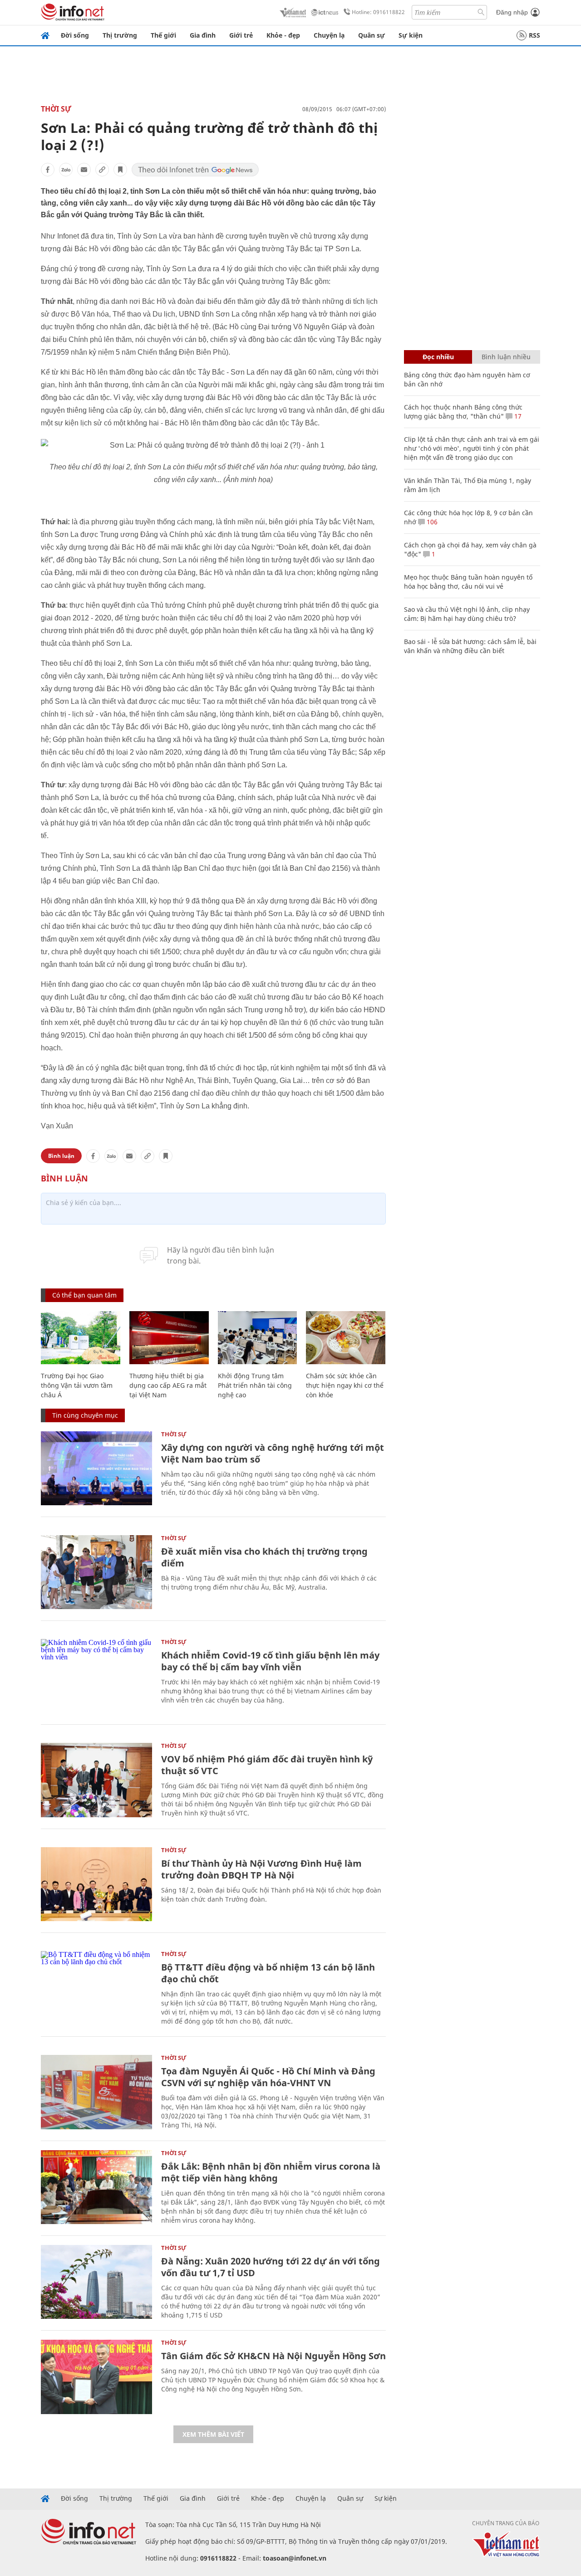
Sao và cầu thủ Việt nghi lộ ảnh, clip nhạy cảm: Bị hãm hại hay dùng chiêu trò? (467, 614)
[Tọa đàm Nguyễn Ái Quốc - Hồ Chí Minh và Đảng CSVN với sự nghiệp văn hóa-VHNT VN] (96, 2092)
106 (431, 522)
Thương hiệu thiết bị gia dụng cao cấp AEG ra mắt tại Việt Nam (168, 1385)
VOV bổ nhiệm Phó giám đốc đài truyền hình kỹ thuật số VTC (267, 1765)
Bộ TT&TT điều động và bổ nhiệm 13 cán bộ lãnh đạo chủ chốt (268, 1973)
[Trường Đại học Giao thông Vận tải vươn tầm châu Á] (81, 1338)
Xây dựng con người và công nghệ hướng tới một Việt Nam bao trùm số (273, 1453)
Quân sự (372, 35)
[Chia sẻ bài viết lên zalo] (66, 170)
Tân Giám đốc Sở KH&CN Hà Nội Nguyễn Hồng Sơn (273, 2356)
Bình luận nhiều (506, 357)
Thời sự (56, 109)
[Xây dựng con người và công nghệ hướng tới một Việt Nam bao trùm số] (96, 1468)
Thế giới (163, 35)
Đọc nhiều (438, 357)
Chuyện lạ (329, 35)
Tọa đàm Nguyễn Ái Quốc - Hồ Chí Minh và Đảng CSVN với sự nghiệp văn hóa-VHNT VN (268, 2077)
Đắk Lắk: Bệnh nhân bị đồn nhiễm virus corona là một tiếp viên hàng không (271, 2172)
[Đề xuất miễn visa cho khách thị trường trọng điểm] (96, 1572)
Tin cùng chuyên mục (85, 1415)
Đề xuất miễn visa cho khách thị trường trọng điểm (264, 1557)
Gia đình (203, 35)
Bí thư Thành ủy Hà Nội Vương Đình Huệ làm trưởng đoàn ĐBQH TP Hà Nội (261, 1869)
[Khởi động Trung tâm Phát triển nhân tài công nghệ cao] (258, 1338)
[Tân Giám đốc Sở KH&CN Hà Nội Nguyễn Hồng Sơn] (96, 2377)
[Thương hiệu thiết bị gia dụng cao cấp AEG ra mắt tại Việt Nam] (169, 1338)
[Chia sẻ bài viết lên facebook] (48, 170)
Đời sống (75, 35)
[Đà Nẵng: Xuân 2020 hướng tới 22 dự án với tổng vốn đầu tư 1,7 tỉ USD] (96, 2282)
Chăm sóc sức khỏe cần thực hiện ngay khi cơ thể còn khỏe (345, 1385)
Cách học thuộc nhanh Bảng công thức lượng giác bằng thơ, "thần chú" (463, 412)
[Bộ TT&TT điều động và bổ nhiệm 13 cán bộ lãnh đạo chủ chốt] (96, 1988)
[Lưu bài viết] (120, 170)
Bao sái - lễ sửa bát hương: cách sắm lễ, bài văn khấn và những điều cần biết (470, 646)
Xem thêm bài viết (213, 2434)
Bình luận (61, 1156)
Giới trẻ (241, 35)
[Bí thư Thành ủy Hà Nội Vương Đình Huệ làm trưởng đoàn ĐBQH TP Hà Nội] (96, 1884)
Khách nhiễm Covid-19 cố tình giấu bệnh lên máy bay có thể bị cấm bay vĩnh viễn (270, 1661)
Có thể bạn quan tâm (84, 1295)
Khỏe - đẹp (283, 35)
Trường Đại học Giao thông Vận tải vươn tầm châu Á (77, 1385)
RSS (534, 35)
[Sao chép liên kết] (102, 170)
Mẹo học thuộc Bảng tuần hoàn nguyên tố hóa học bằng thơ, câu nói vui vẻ (468, 582)
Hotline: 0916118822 (378, 12)
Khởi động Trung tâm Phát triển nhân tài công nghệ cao (255, 1385)
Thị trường (120, 35)
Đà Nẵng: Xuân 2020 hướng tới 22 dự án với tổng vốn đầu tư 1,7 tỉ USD (271, 2267)
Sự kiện (411, 35)
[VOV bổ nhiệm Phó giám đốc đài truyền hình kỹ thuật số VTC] (96, 1780)
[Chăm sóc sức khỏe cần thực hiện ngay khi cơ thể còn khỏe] (346, 1338)
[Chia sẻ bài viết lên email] (84, 170)
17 (517, 416)
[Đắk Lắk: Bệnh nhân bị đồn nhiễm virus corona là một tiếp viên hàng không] (96, 2187)
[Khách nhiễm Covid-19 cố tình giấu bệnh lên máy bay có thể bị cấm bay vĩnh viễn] (96, 1676)
